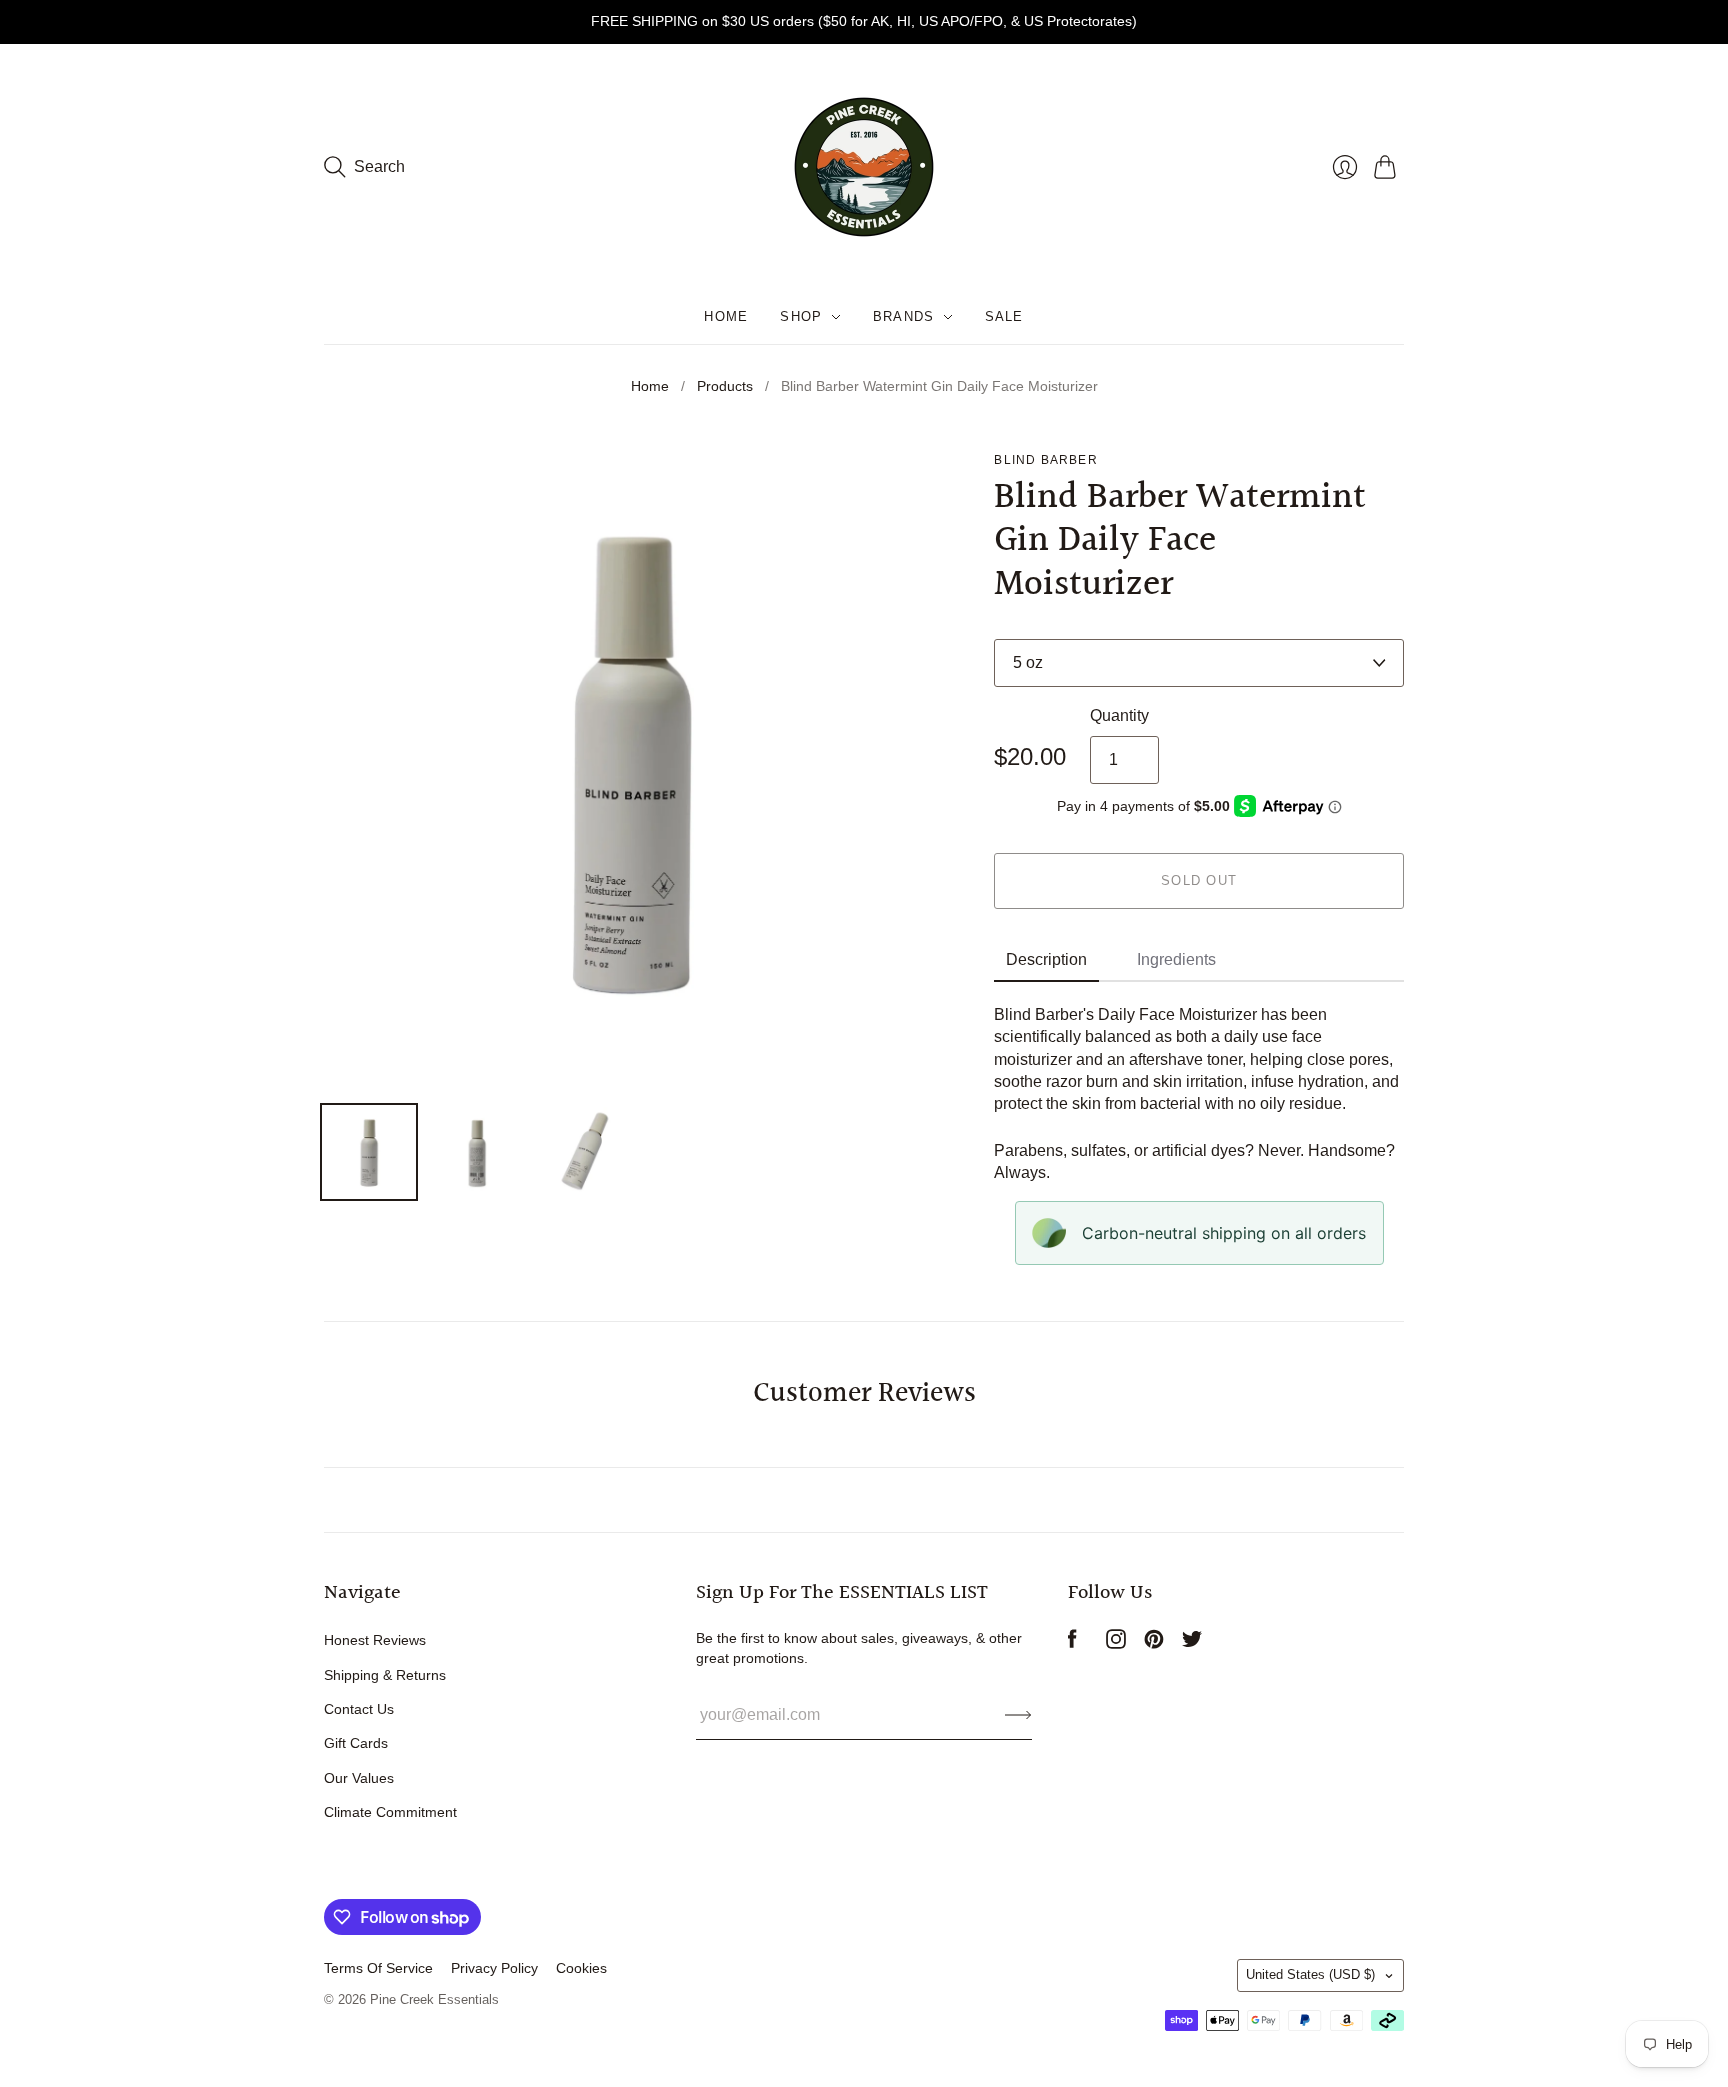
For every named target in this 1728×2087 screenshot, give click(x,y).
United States (1310, 1974)
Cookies (581, 1968)
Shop (801, 316)
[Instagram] (1116, 1643)
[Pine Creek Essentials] (864, 167)
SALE (1004, 316)
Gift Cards (356, 1743)
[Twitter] (1192, 1643)
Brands (904, 316)
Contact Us (359, 1709)
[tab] (1046, 961)
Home (726, 316)
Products (725, 386)
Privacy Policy (494, 1968)
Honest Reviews (375, 1640)
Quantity (1119, 715)
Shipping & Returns (385, 1675)
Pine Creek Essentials (434, 1999)
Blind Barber (1045, 460)
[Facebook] (1072, 1643)
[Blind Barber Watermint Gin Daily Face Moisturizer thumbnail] (369, 1152)
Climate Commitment (390, 1812)
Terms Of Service (378, 1968)
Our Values (359, 1778)
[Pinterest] (1154, 1643)
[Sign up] (1018, 1715)
